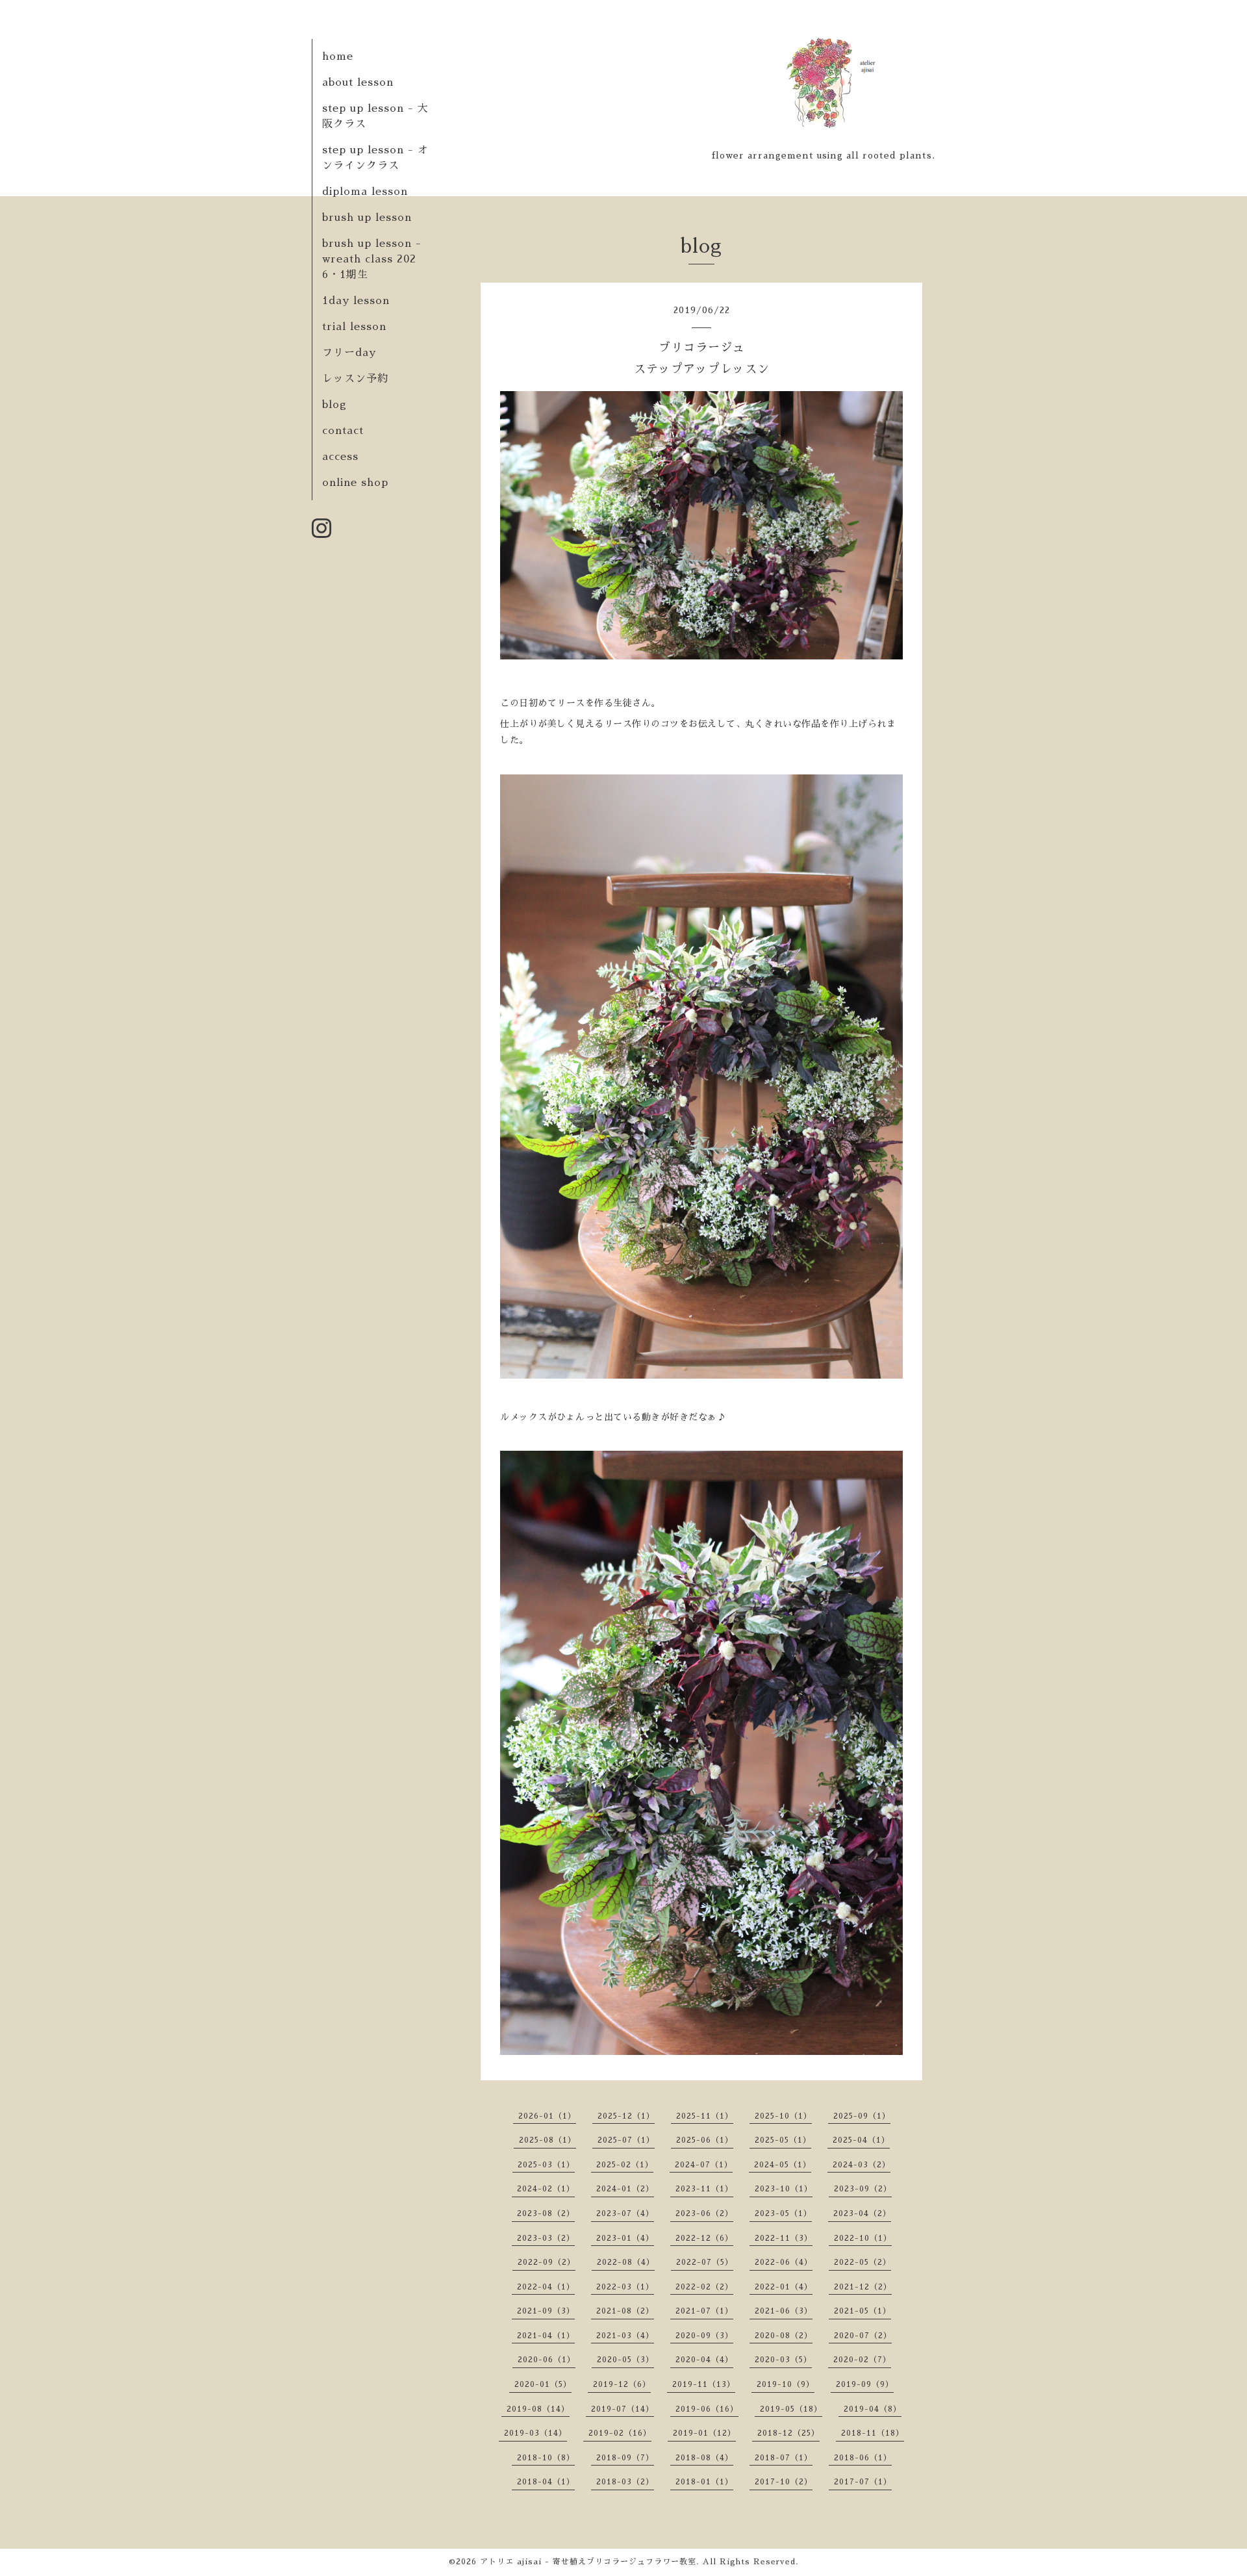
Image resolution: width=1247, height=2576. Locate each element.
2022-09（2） (547, 2262)
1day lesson (356, 301)
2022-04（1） (546, 2287)
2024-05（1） (783, 2165)
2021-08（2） (625, 2311)
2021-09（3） (546, 2311)
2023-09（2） (863, 2189)
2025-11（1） (705, 2116)
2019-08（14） (538, 2409)
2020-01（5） (543, 2384)
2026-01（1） (547, 2116)
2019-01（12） (704, 2433)
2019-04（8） (873, 2409)
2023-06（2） (704, 2213)
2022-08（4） (626, 2262)
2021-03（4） (625, 2336)
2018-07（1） (784, 2458)
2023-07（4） (625, 2213)
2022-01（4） (784, 2287)
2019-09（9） (865, 2384)
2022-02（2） (704, 2287)
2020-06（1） (547, 2360)
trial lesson (354, 327)
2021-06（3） (784, 2311)
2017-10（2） (784, 2482)
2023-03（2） (546, 2238)
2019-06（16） (707, 2409)
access (340, 457)
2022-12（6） (704, 2238)
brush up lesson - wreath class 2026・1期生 (372, 259)
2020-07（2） (863, 2336)
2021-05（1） (863, 2311)
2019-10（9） (786, 2384)
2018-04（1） (546, 2482)
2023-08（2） (546, 2213)
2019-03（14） (535, 2433)
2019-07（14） (623, 2409)
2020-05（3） (625, 2360)
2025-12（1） (626, 2116)
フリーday (349, 353)
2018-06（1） (863, 2458)
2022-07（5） (705, 2262)
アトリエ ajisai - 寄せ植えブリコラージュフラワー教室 (588, 2562)
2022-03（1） (625, 2287)
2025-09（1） (862, 2116)
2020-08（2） (784, 2336)
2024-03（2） (862, 2165)
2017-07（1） (863, 2482)
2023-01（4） (625, 2238)
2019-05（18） (791, 2409)
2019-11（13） (704, 2384)
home (338, 57)
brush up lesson (367, 218)
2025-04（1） (861, 2140)
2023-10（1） (784, 2189)
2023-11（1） (704, 2189)
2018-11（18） (873, 2433)
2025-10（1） (783, 2116)
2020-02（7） (862, 2360)
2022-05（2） (863, 2262)
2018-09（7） (625, 2458)
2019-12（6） (622, 2384)
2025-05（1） (783, 2140)
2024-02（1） (546, 2189)
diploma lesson (365, 192)
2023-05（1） (783, 2213)
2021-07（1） (704, 2311)
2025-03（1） (546, 2165)
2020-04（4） (704, 2360)
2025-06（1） (705, 2140)
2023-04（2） (862, 2213)
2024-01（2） (625, 2189)
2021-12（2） (863, 2287)
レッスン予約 (355, 379)
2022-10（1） (863, 2238)
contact (343, 431)
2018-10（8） (546, 2458)
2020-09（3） (704, 2336)
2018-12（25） (788, 2433)
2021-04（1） (546, 2336)
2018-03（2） (625, 2482)
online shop (355, 483)
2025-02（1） (625, 2165)
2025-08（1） (548, 2140)
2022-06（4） (784, 2262)
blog (334, 405)
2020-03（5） (783, 2360)
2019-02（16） (620, 2433)
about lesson (358, 83)
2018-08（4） (704, 2458)
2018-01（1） (704, 2482)
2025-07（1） (626, 2140)
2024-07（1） (704, 2165)
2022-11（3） (784, 2238)
